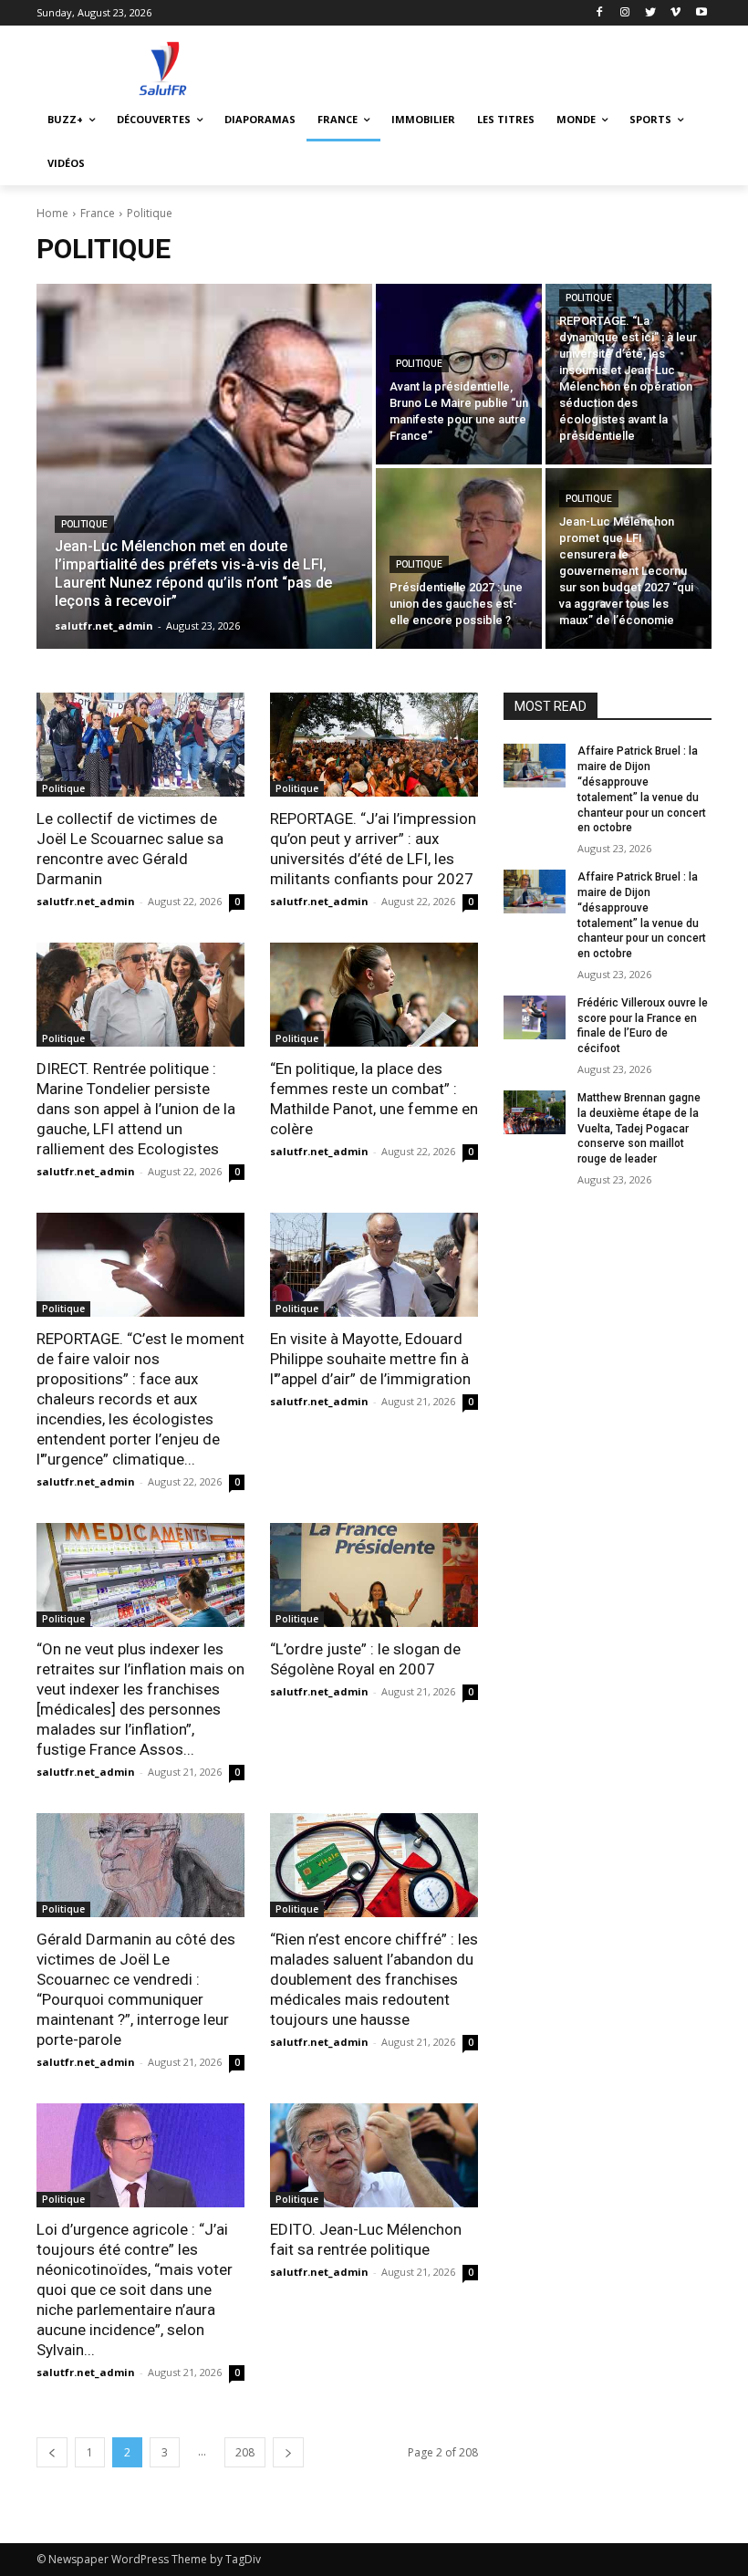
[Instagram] (625, 13)
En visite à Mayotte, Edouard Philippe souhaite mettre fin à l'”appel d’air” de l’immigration (370, 1359)
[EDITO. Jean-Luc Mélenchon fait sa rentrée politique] (374, 2155)
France (98, 213)
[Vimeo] (675, 13)
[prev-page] (52, 2452)
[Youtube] (701, 13)
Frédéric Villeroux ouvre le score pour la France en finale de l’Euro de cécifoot (643, 1026)
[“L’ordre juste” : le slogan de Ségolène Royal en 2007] (374, 1575)
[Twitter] (651, 13)
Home (52, 213)
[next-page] (288, 2452)
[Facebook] (600, 13)
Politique (84, 524)
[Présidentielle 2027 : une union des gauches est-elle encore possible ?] (459, 558)
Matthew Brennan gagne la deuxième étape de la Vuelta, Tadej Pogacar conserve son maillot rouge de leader (639, 1128)
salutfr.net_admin (86, 901)
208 (245, 2452)
